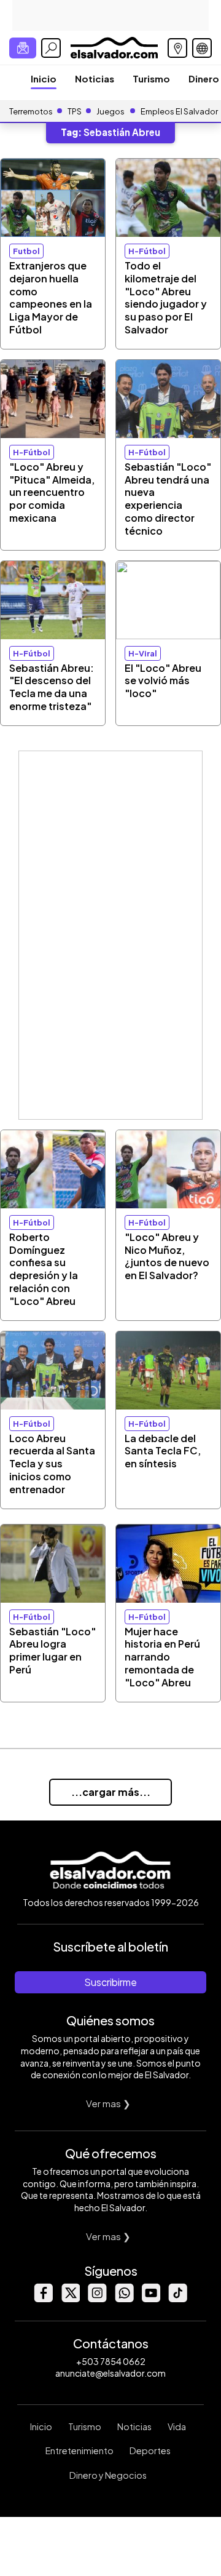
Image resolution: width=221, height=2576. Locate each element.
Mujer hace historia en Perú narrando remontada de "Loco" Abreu (162, 1657)
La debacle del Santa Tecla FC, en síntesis (163, 1451)
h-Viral (143, 653)
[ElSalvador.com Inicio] (114, 46)
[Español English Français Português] (202, 48)
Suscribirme (110, 1982)
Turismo (151, 78)
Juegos (110, 111)
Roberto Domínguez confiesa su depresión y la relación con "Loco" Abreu (44, 1269)
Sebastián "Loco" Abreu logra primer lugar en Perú (52, 1650)
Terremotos (31, 111)
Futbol (26, 251)
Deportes (150, 2450)
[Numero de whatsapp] (124, 2299)
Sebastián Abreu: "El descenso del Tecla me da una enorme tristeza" (52, 687)
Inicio (44, 78)
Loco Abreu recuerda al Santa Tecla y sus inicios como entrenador (52, 1464)
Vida (177, 2426)
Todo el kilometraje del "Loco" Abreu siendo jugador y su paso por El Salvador (166, 297)
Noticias (95, 78)
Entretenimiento (79, 2450)
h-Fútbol (147, 251)
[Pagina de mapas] (177, 48)
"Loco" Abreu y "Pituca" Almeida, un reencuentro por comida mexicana (52, 492)
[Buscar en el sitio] (51, 48)
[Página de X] (70, 2299)
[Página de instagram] (97, 2299)
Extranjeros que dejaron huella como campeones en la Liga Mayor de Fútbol (51, 297)
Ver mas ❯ (108, 2103)
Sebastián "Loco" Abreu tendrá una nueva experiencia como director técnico (168, 499)
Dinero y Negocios (108, 2475)
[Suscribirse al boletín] (23, 48)
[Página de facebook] (43, 2299)
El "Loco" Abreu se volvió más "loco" (163, 681)
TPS (75, 111)
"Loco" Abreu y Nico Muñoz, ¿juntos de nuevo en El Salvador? (167, 1256)
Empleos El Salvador (179, 111)
